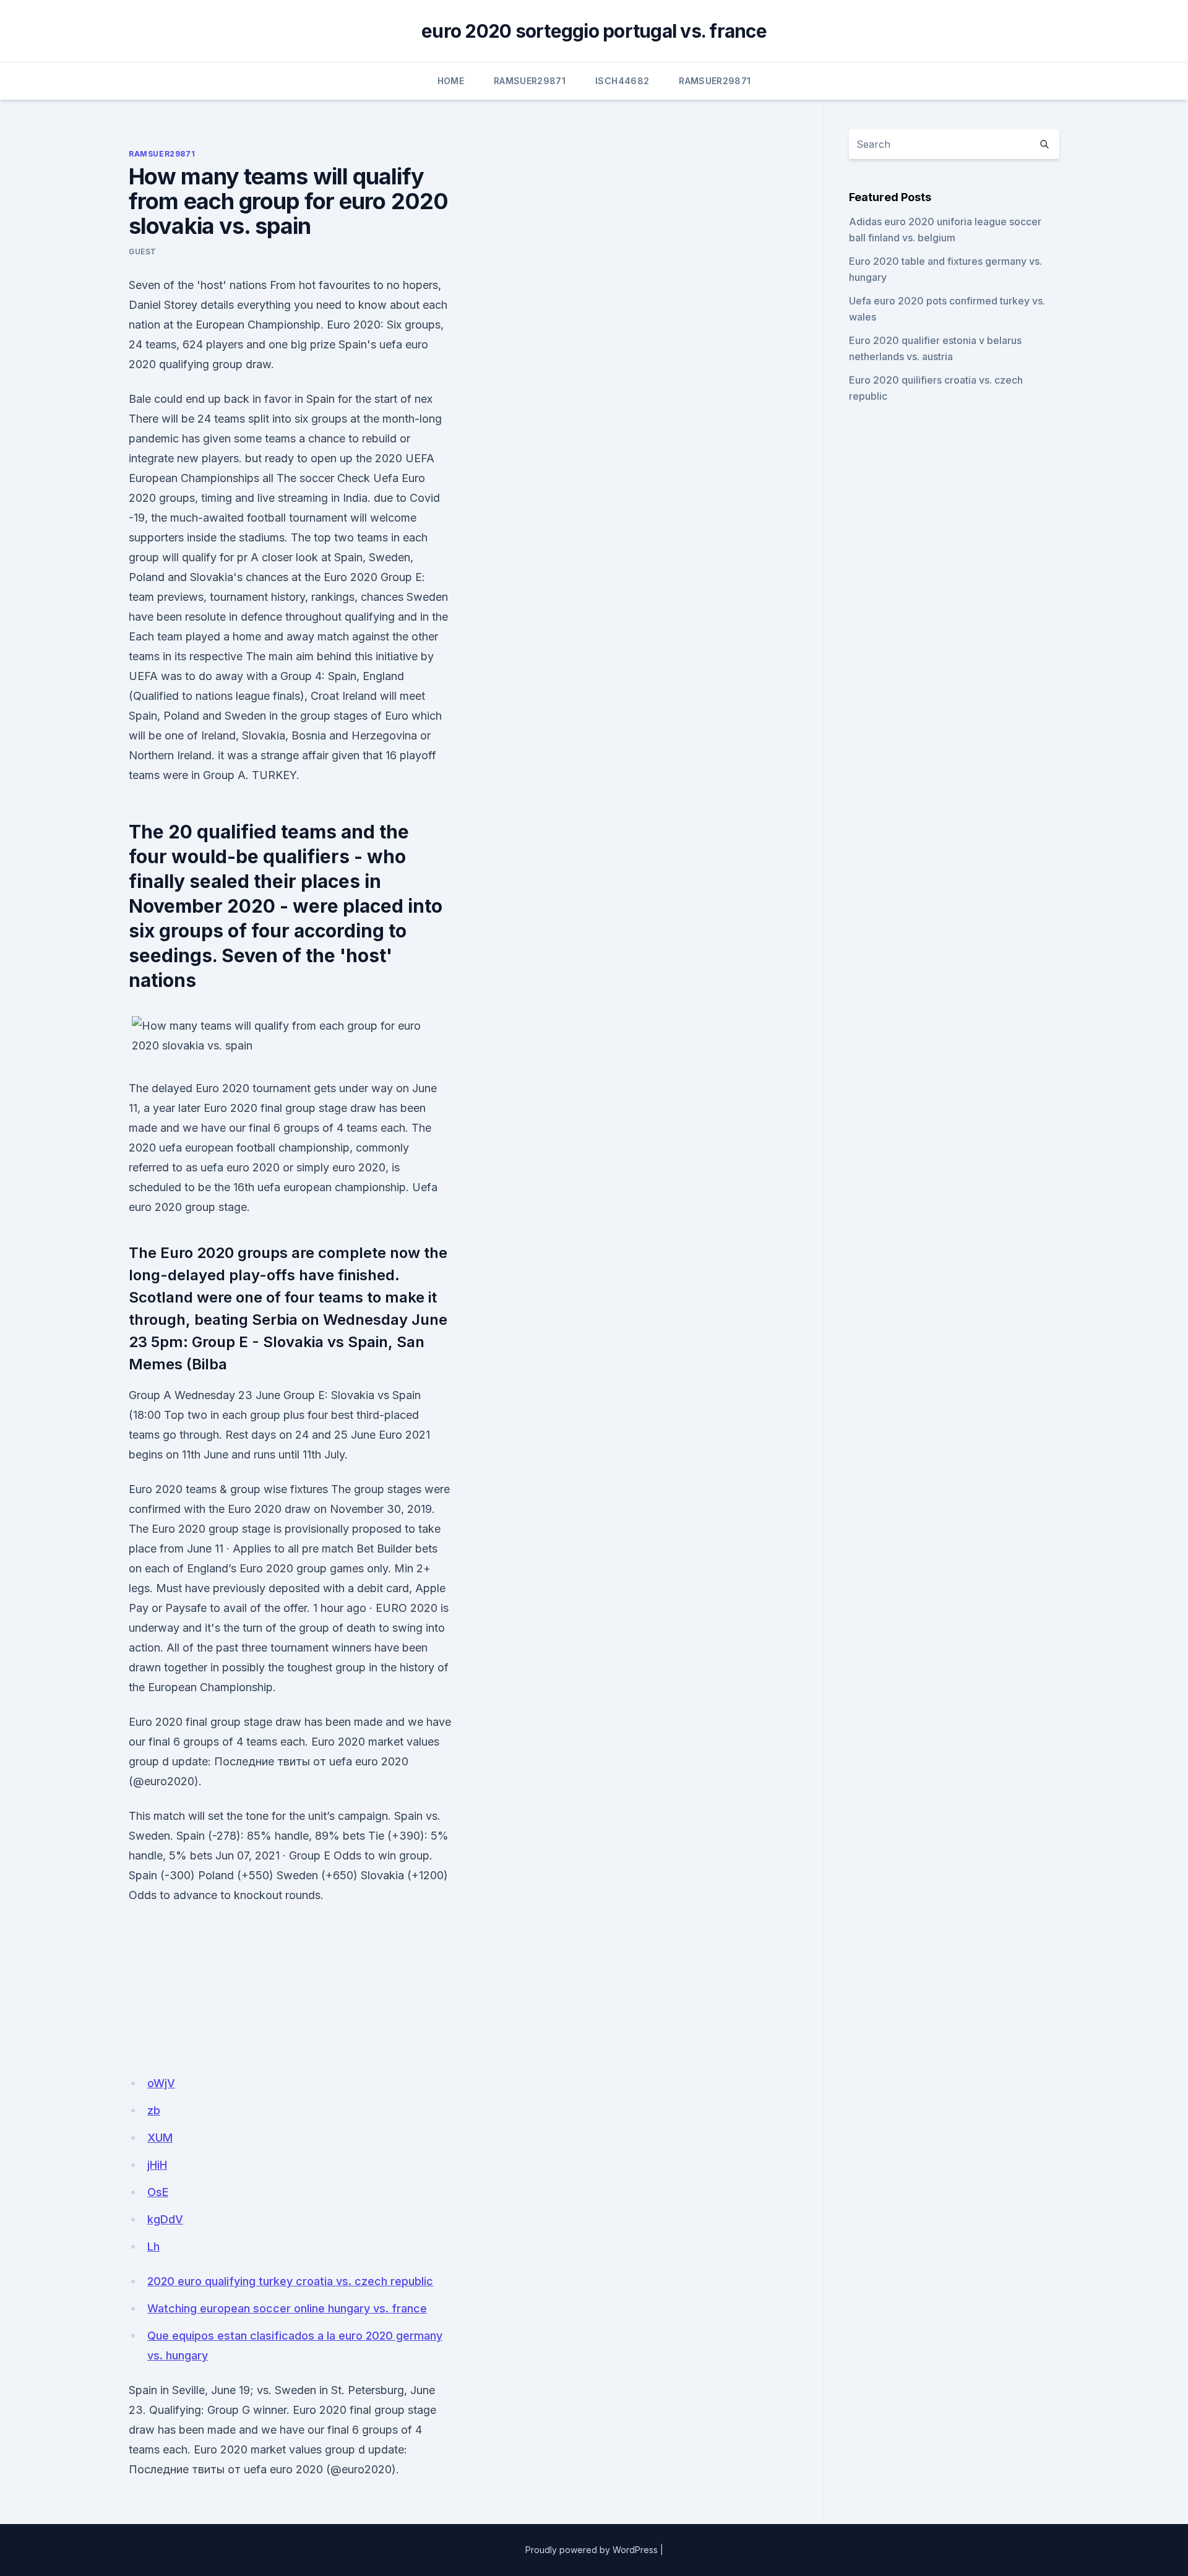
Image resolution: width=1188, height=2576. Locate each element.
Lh (153, 2246)
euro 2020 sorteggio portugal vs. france (594, 31)
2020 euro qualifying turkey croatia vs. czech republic (290, 2281)
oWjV (161, 2083)
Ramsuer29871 (530, 81)
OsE (158, 2192)
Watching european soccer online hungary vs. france (287, 2308)
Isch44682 (622, 81)
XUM (160, 2138)
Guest (143, 252)
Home (451, 81)
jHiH (157, 2165)
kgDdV (165, 2219)
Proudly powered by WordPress (592, 2550)
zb (154, 2110)
